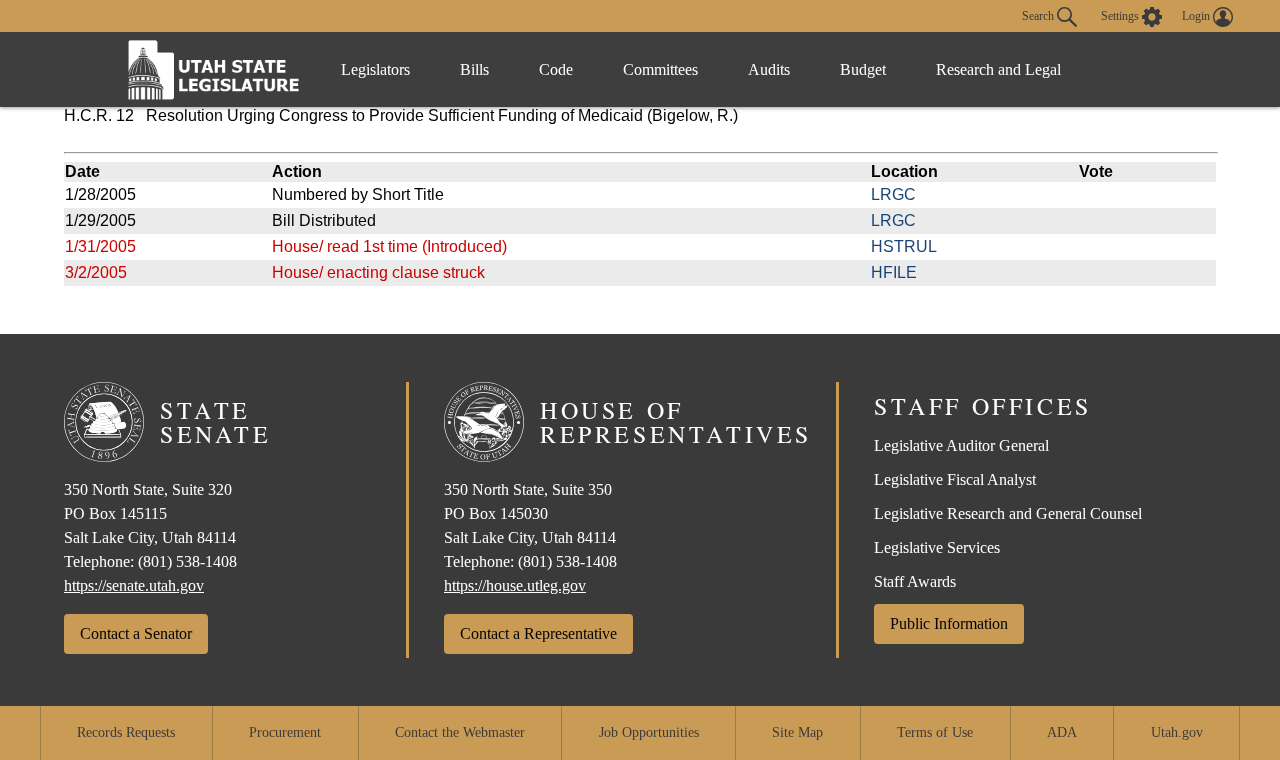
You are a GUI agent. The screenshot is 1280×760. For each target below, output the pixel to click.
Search (1039, 15)
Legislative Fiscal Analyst (955, 479)
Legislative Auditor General (961, 445)
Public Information (949, 623)
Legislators (375, 69)
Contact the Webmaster (460, 732)
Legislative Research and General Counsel (1008, 513)
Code (556, 69)
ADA (1062, 732)
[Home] (214, 69)
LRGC (893, 194)
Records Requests (126, 732)
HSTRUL (904, 246)
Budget (863, 69)
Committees (660, 69)
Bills (474, 69)
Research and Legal (998, 69)
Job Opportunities (649, 732)
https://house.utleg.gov (515, 585)
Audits (769, 69)
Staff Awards (915, 581)
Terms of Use (935, 732)
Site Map (797, 732)
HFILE (894, 272)
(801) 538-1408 (187, 561)
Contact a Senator (136, 633)
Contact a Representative (538, 633)
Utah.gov (1177, 732)
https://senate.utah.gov (134, 585)
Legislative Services (937, 547)
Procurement (285, 732)
